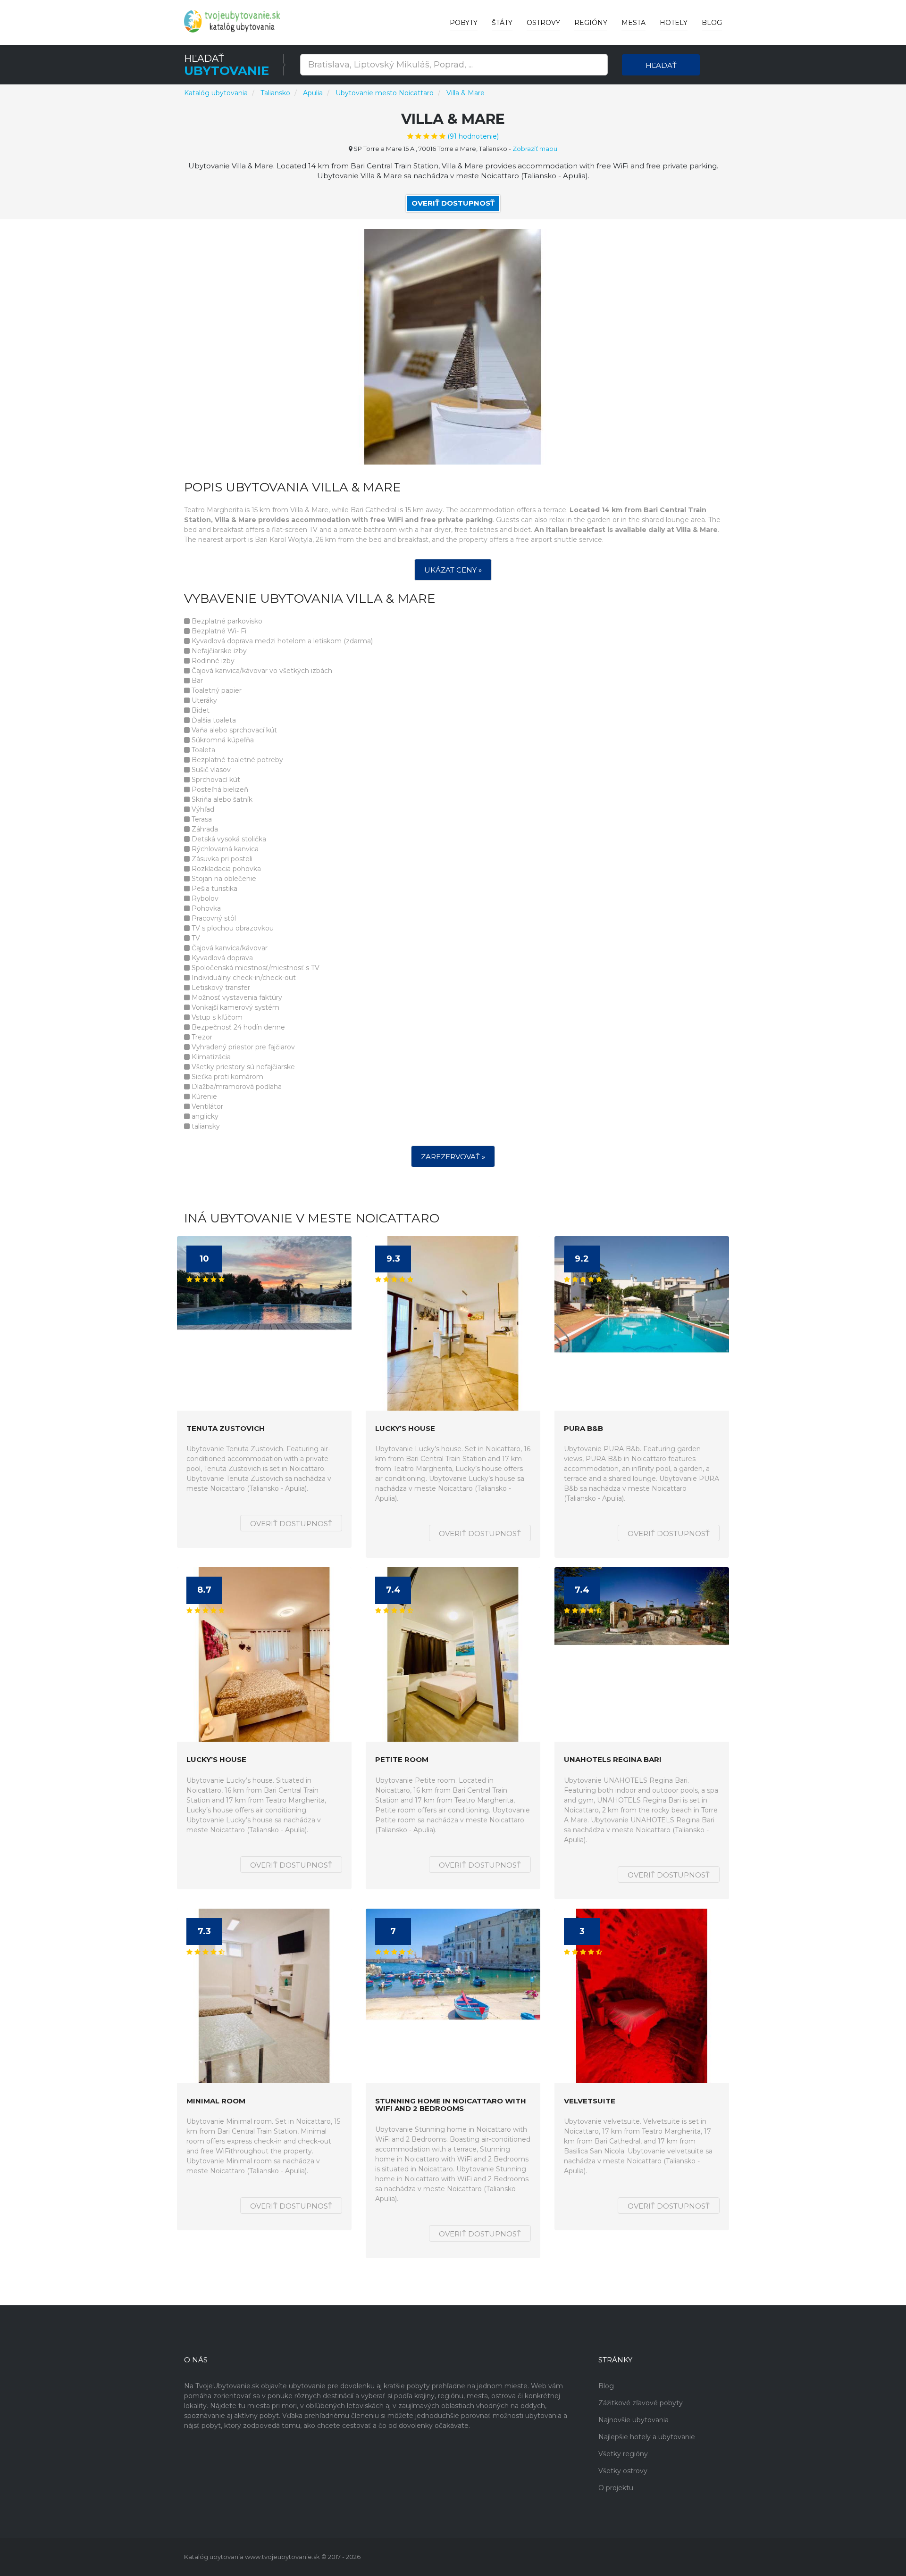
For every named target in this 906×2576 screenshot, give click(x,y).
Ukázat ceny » (453, 570)
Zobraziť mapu (535, 149)
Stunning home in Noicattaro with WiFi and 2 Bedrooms (451, 2105)
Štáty (502, 23)
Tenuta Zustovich (226, 1429)
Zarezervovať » (453, 1157)
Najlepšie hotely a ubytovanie (647, 2437)
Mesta (633, 23)
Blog (712, 23)
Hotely (674, 23)
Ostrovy (543, 23)
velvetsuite (590, 2101)
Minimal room (216, 2101)
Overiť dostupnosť (453, 203)
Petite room (402, 1760)
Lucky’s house (405, 1429)
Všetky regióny (623, 2454)
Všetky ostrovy (623, 2471)
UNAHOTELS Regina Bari (613, 1760)
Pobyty (464, 23)
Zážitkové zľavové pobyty (641, 2403)
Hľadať (661, 65)
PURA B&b (583, 1429)
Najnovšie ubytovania (633, 2420)
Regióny (591, 23)
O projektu (616, 2488)
